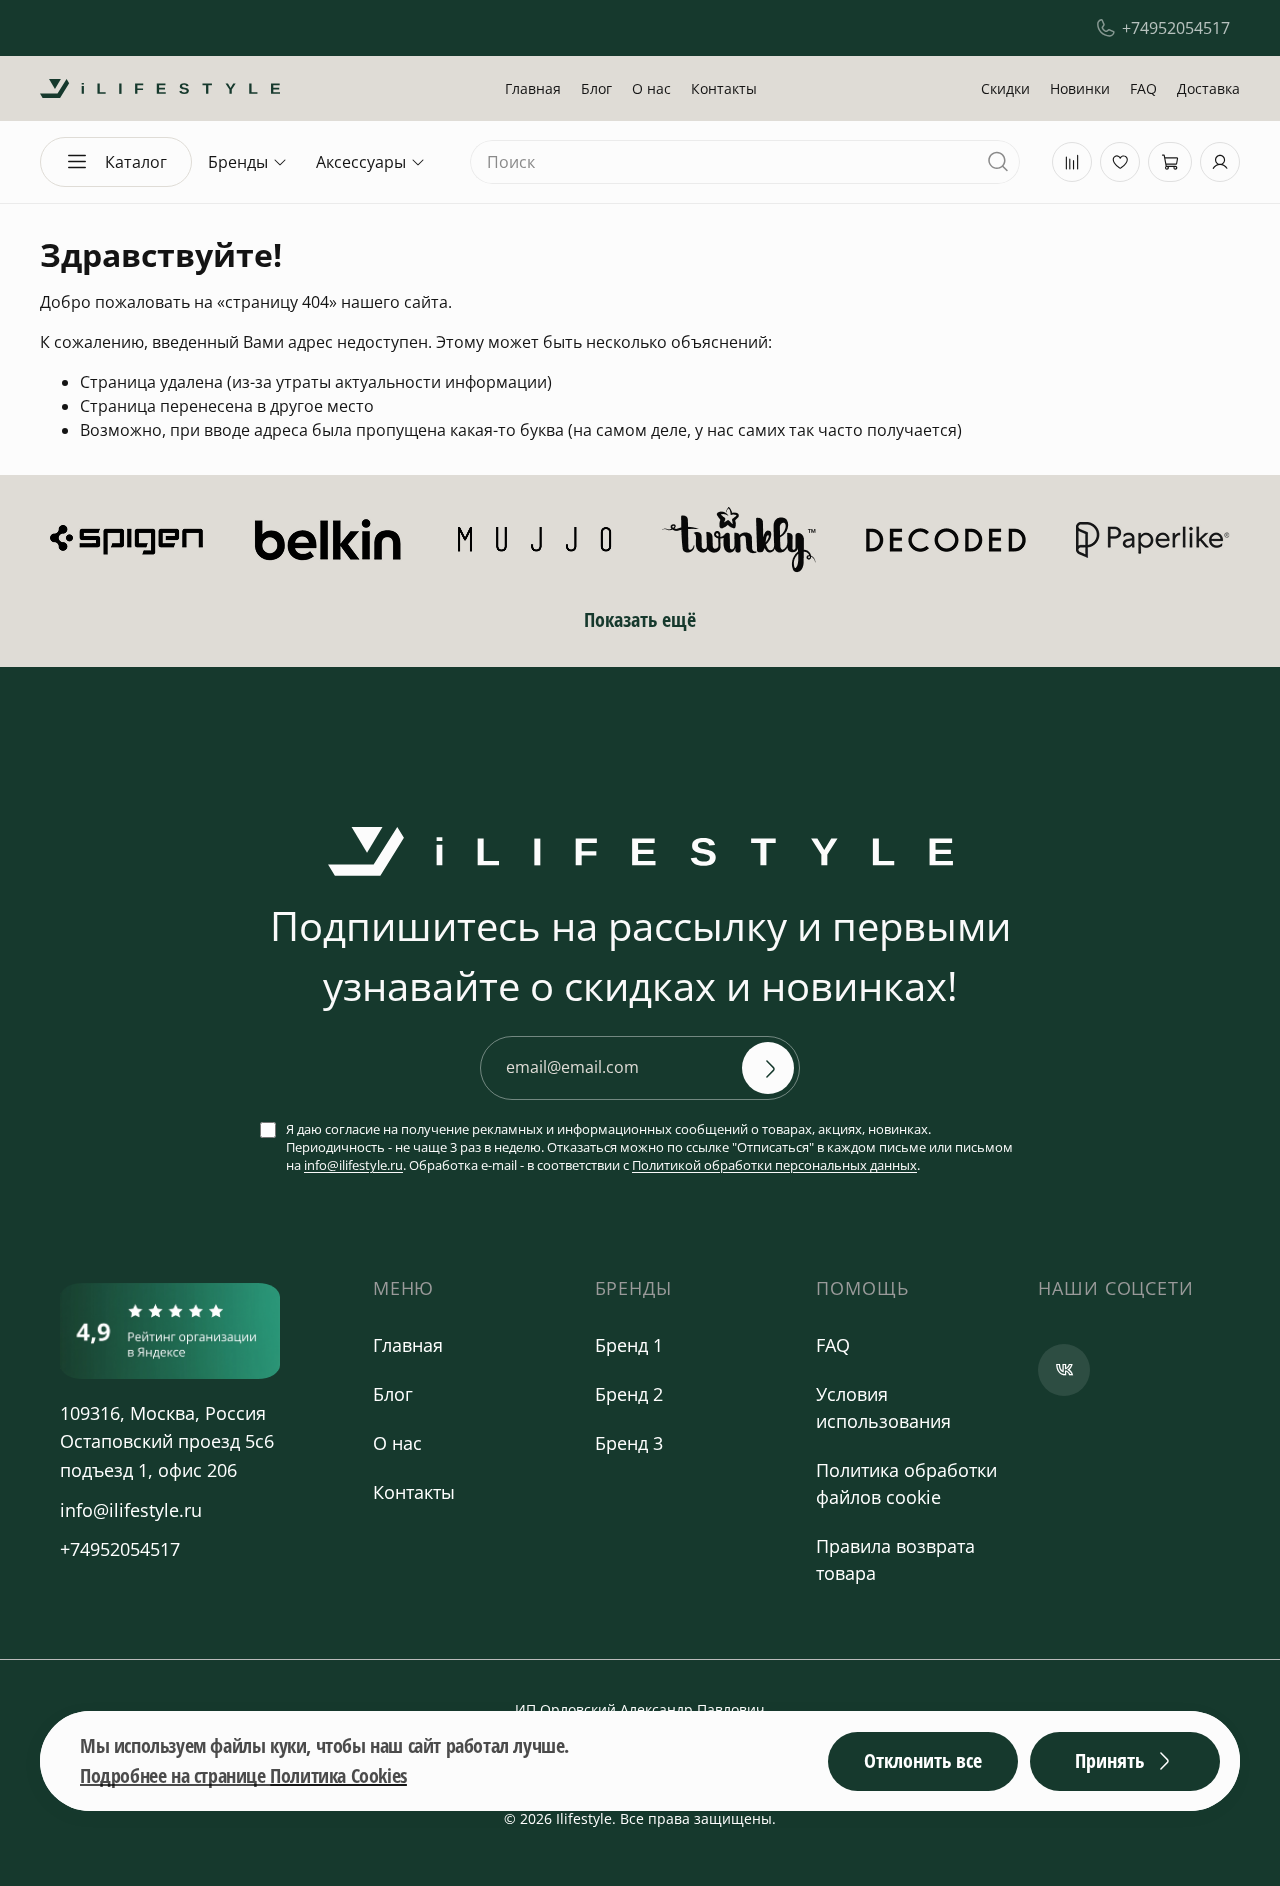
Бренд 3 (629, 1443)
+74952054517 (1176, 28)
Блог (596, 88)
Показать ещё (640, 619)
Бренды (238, 162)
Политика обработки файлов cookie (906, 1483)
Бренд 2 (629, 1394)
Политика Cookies (338, 1775)
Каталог (136, 162)
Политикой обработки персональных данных (774, 1165)
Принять (1109, 1760)
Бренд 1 (629, 1345)
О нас (651, 88)
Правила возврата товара (895, 1559)
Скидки (1005, 88)
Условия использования (883, 1407)
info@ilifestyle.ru (353, 1165)
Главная (533, 88)
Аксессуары (361, 162)
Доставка (1208, 88)
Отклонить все (923, 1760)
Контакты (724, 88)
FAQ (1143, 88)
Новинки (1080, 88)
